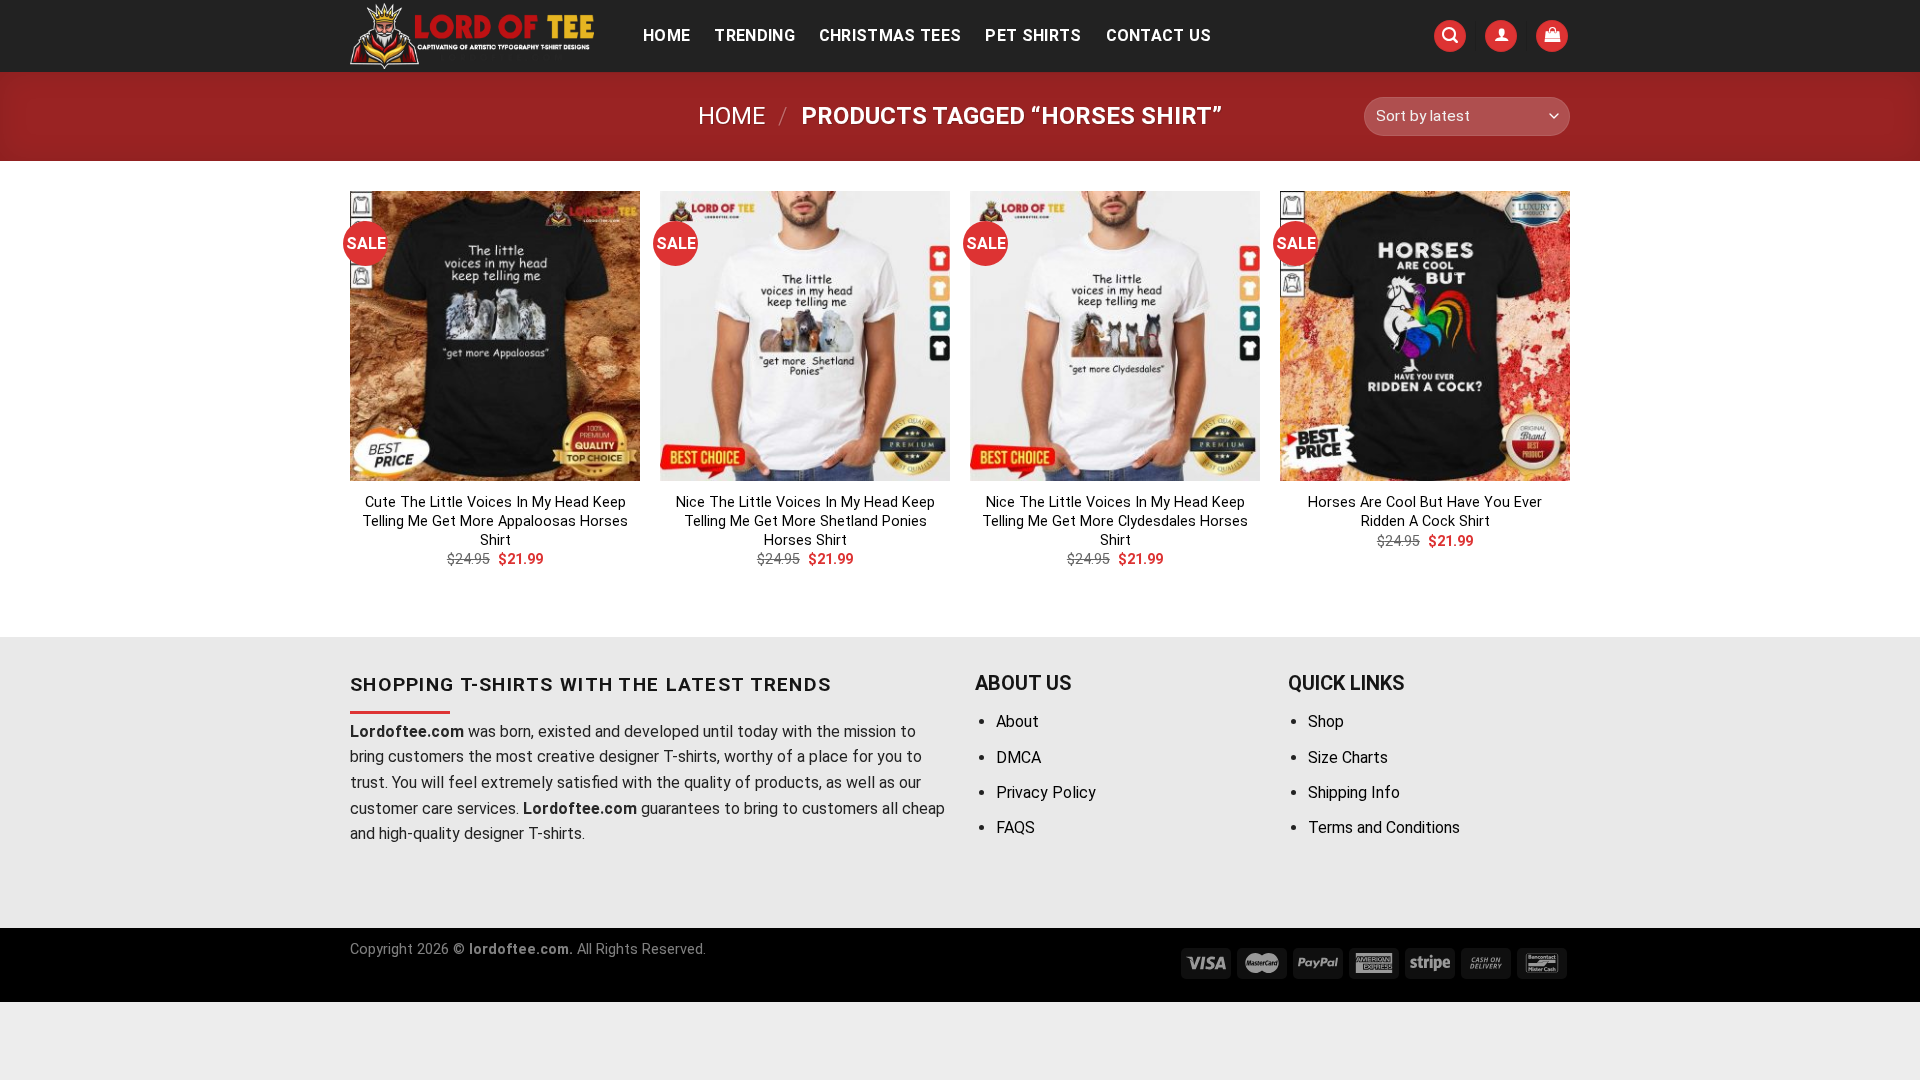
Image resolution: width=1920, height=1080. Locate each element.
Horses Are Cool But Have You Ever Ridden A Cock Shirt (1425, 512)
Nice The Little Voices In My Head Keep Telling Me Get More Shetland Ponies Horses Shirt (805, 521)
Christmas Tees (890, 35)
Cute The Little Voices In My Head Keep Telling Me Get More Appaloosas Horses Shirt (495, 521)
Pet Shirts (1033, 35)
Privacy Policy (1046, 792)
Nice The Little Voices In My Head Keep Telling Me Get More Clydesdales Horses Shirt (1115, 521)
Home (666, 35)
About (1017, 721)
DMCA (1018, 757)
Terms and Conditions (1384, 827)
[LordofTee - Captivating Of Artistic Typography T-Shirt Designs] (475, 36)
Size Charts (1348, 757)
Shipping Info (1354, 792)
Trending (754, 35)
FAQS (1015, 827)
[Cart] (1552, 36)
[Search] (1450, 36)
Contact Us (1159, 35)
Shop (1326, 721)
